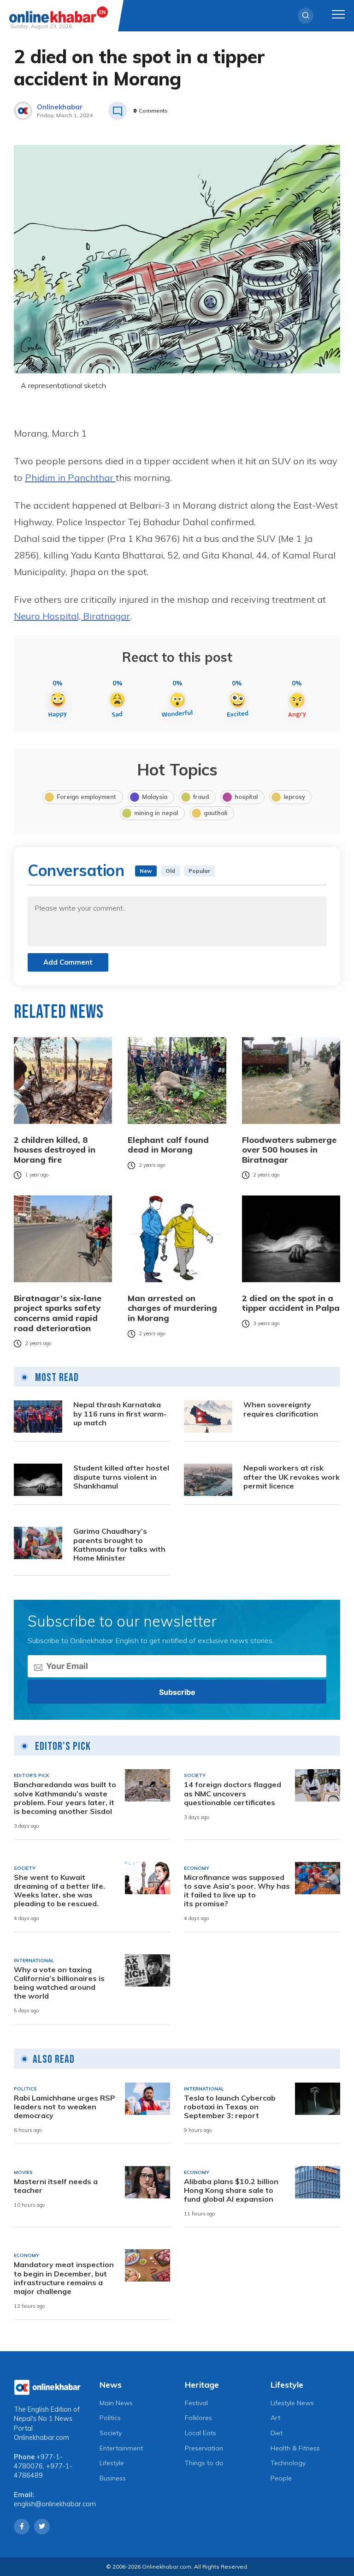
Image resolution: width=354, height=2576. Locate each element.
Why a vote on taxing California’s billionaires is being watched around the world (59, 1983)
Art (275, 2418)
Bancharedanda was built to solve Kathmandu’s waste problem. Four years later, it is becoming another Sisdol (65, 1798)
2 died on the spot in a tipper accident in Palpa (291, 1303)
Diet (277, 2433)
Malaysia (155, 797)
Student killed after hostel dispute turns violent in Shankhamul (121, 1477)
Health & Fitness (295, 2448)
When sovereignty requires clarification (281, 1409)
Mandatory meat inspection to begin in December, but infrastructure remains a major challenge (64, 2278)
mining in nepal (156, 813)
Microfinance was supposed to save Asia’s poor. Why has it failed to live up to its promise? (237, 1891)
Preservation (204, 2448)
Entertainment (121, 2448)
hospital (246, 797)
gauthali (215, 813)
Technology (288, 2463)
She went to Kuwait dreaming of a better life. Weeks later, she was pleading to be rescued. (59, 1891)
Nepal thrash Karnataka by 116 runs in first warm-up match (120, 1414)
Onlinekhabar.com (41, 2438)
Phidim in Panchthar (70, 477)
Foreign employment (86, 797)
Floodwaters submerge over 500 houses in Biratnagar (289, 1150)
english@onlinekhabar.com (55, 2504)
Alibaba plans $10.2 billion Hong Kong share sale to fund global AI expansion (231, 2190)
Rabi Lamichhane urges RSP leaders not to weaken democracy (65, 2107)
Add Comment (68, 962)
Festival (196, 2403)
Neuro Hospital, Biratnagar (72, 616)
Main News (116, 2403)
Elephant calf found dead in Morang (168, 1145)
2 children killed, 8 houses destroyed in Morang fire (55, 1150)
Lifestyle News (292, 2403)
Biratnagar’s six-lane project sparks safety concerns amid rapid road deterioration (58, 1313)
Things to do (204, 2463)
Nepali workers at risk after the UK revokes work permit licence (292, 1477)
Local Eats (201, 2433)
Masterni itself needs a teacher (56, 2186)
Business (113, 2478)
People (281, 2478)
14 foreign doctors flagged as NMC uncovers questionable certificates (233, 1793)
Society (111, 2433)
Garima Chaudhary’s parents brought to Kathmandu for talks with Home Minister (119, 1545)
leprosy (294, 797)
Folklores (198, 2418)
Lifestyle (112, 2463)
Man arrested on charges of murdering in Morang (172, 1308)
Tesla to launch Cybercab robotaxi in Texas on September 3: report (230, 2107)
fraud (201, 797)
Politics (110, 2418)
